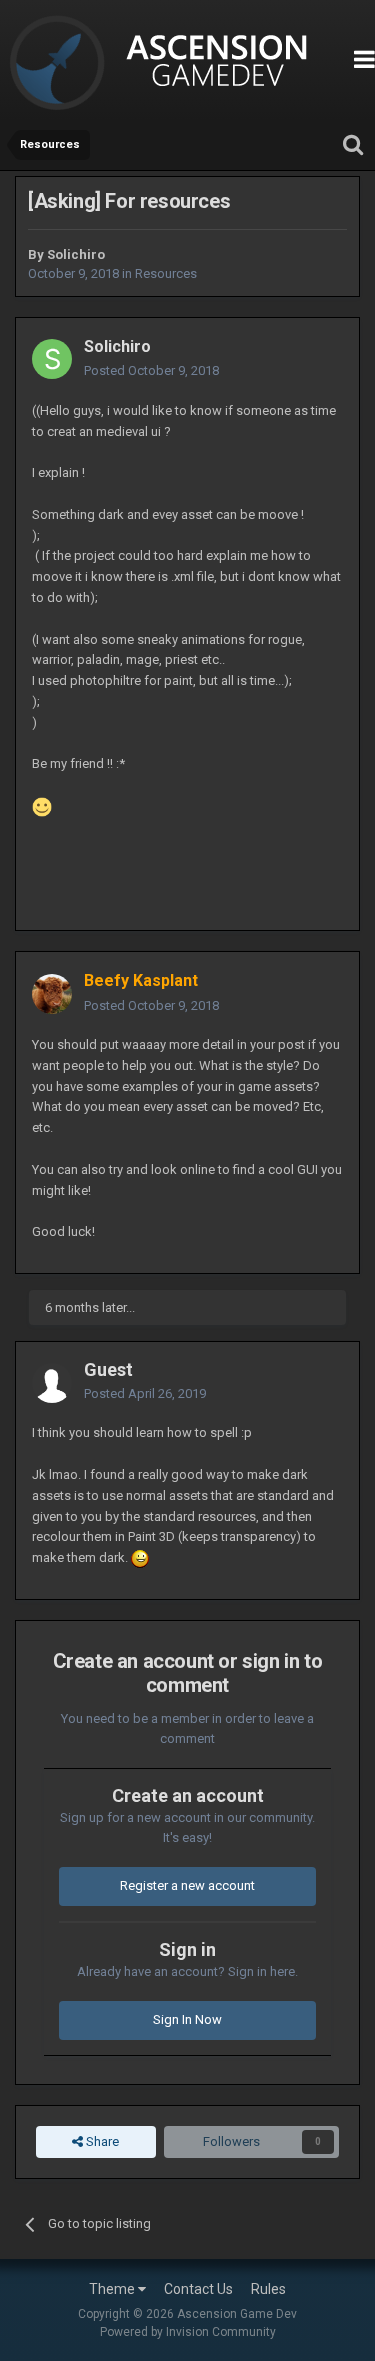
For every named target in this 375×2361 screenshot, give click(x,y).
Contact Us (198, 2289)
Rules (268, 2289)
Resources (166, 273)
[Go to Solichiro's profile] (52, 359)
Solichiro (76, 254)
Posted (151, 370)
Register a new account (187, 1885)
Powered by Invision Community (188, 2332)
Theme (113, 2289)
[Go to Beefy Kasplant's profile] (52, 994)
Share (101, 2141)
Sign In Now (187, 2019)
